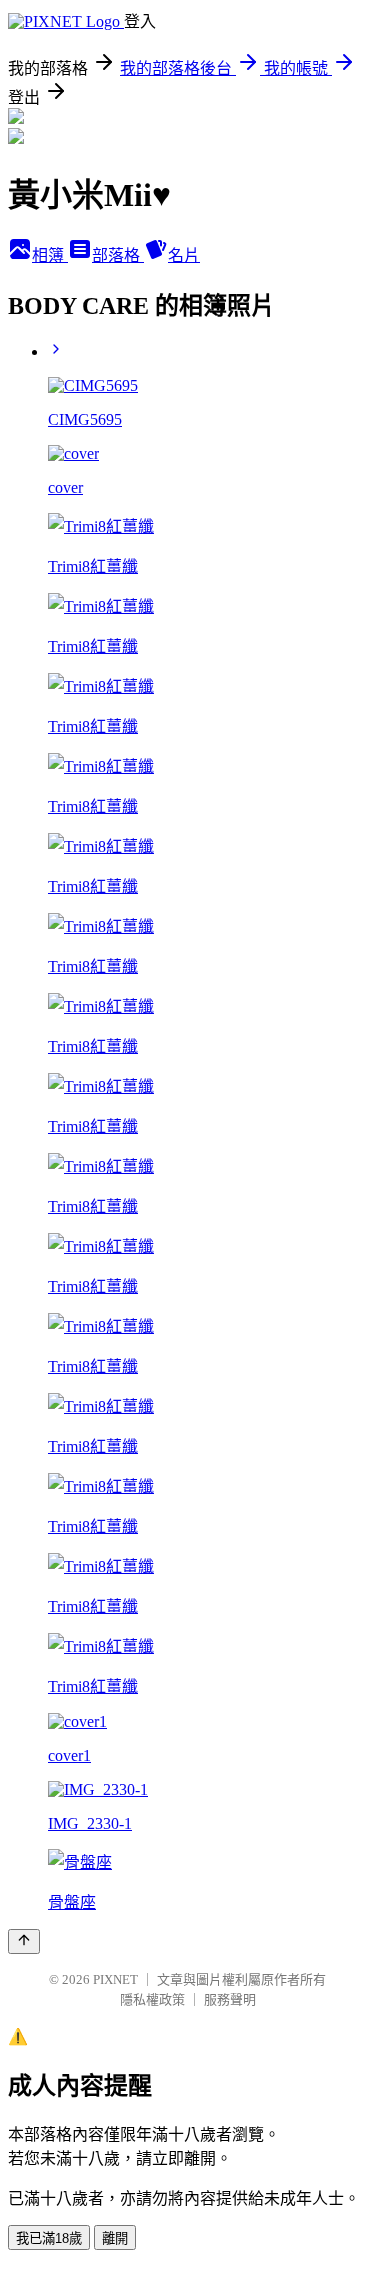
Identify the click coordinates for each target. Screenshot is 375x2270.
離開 (115, 2238)
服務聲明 (230, 1999)
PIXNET (115, 1979)
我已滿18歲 (49, 2238)
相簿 (50, 255)
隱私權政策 (152, 1999)
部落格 (118, 255)
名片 (184, 255)
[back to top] (24, 1941)
